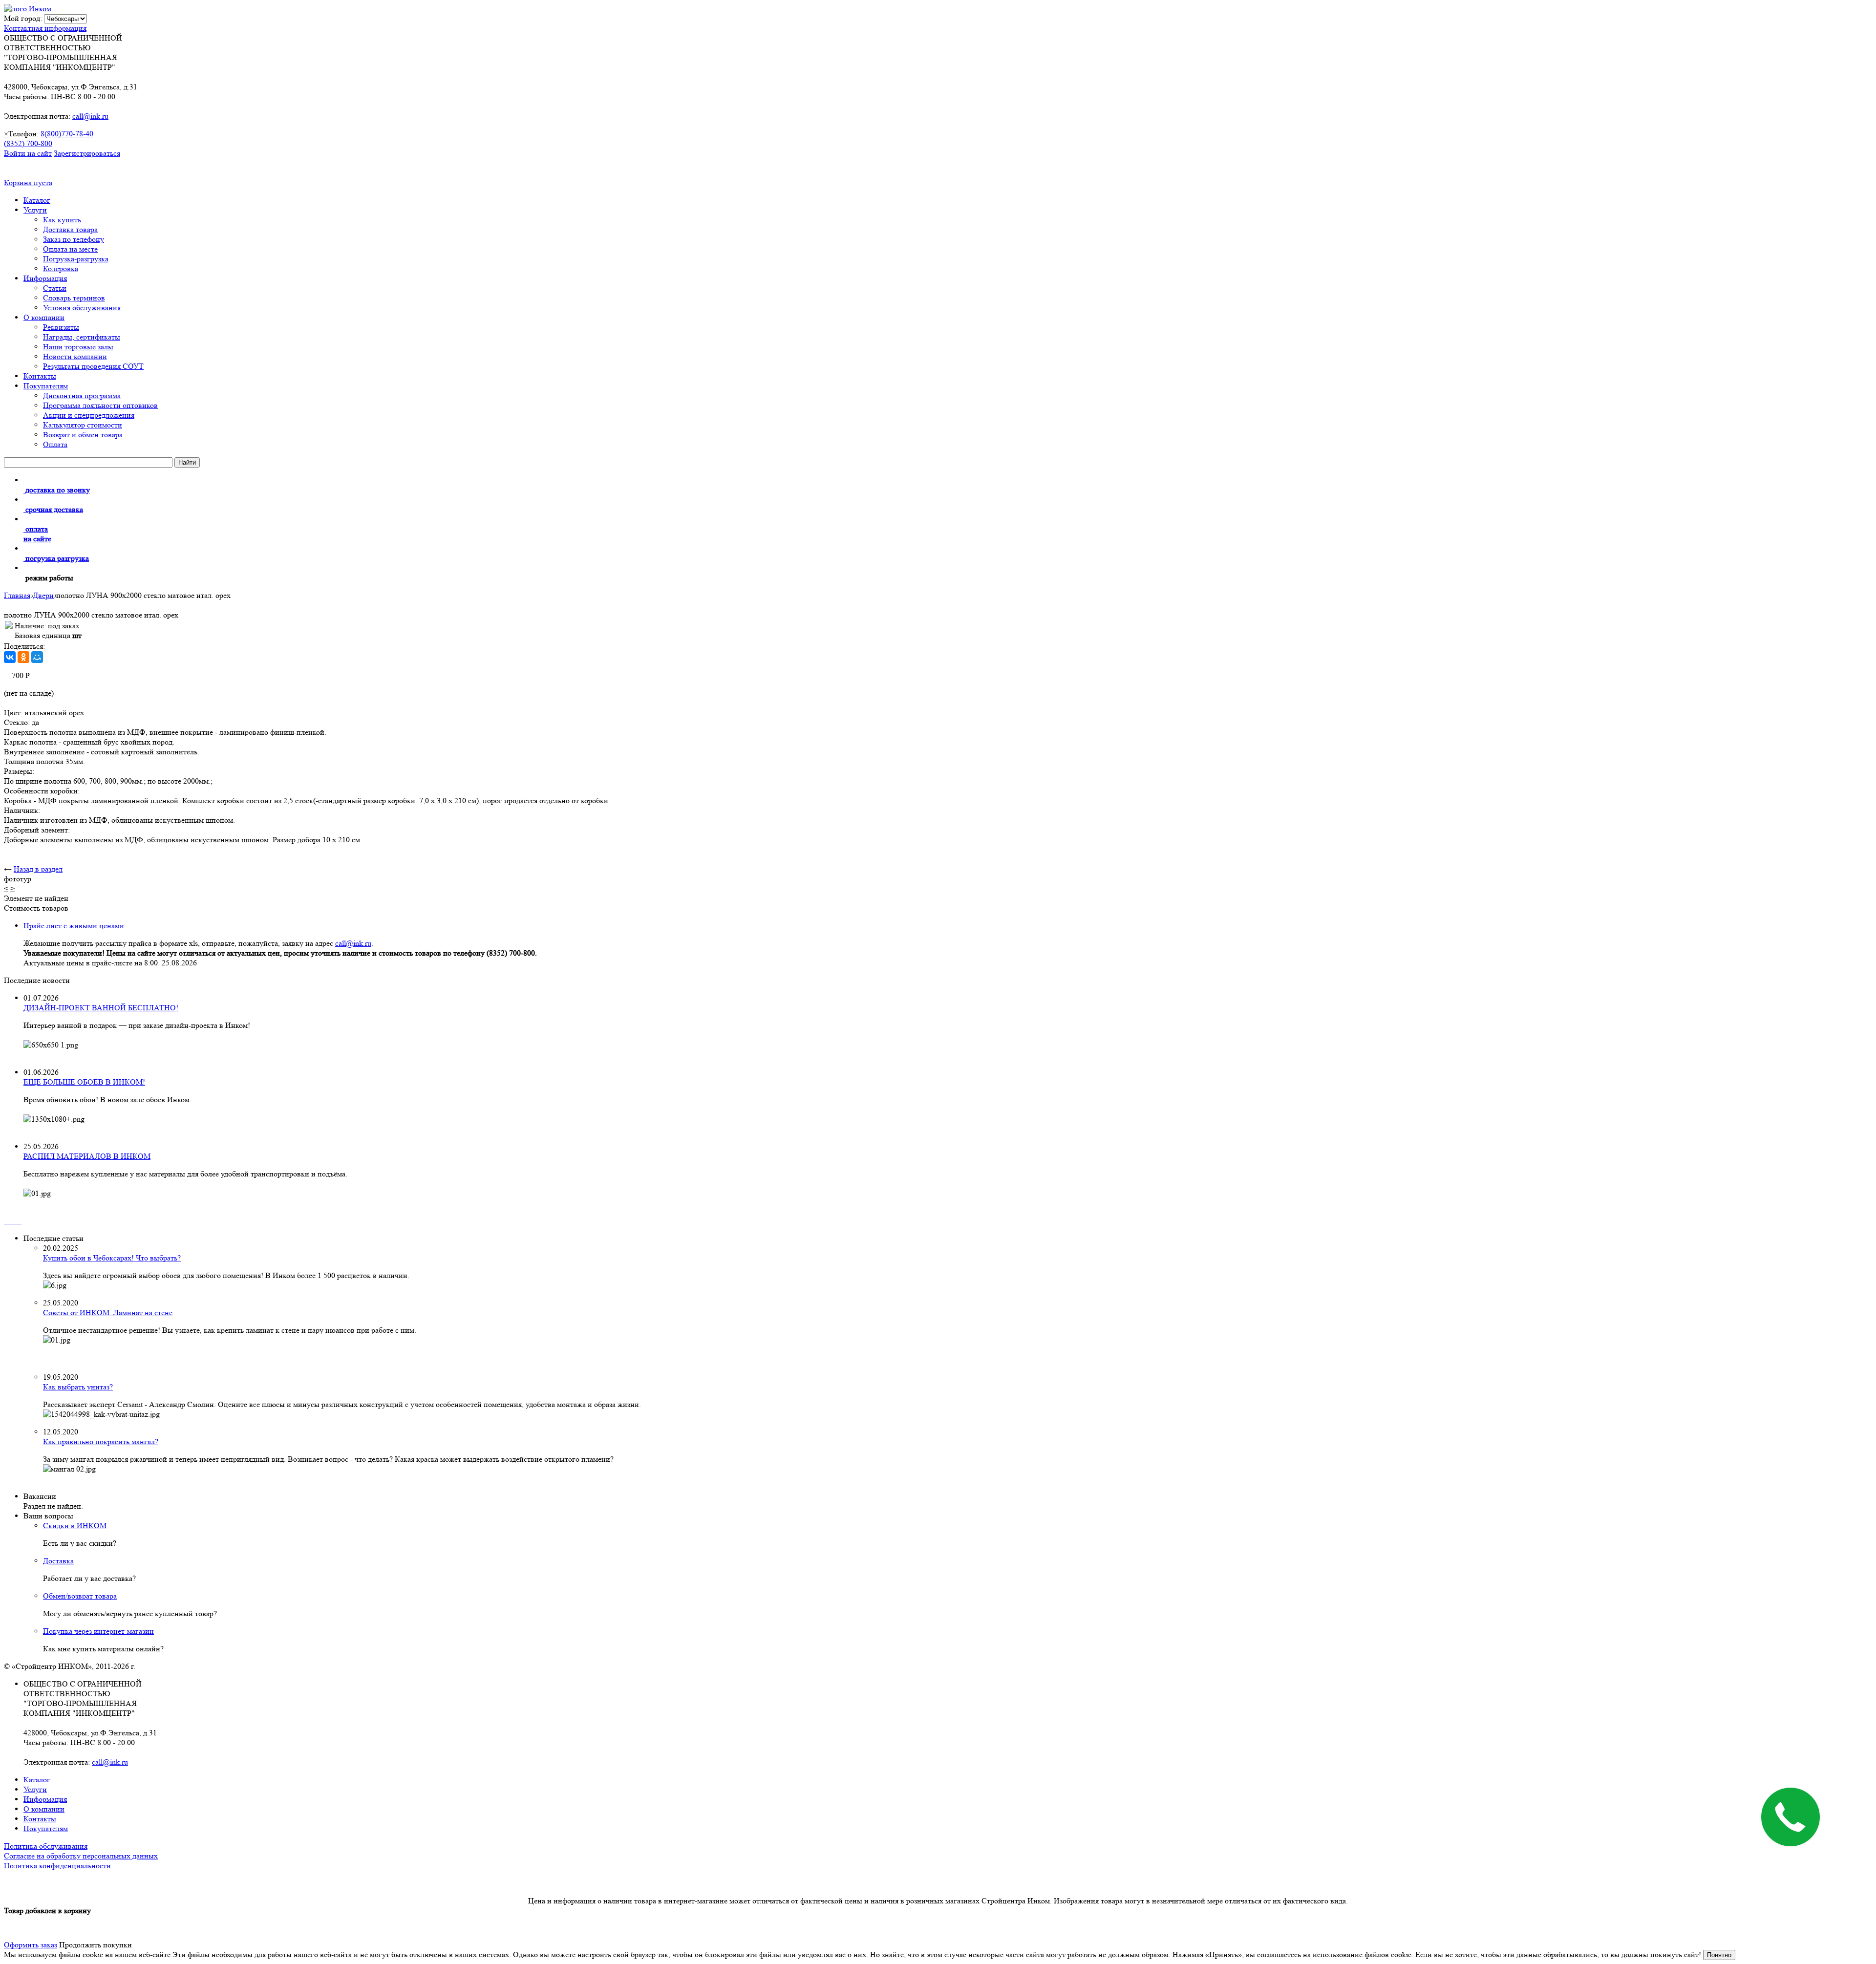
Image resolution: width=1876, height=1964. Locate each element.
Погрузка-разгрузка (76, 259)
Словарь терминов (74, 298)
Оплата (55, 444)
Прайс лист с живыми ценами (74, 926)
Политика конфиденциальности (57, 1866)
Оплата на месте (70, 249)
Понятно (1719, 1955)
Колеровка (61, 268)
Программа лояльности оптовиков (100, 405)
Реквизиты (61, 327)
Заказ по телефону (74, 239)
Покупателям (46, 386)
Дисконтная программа (82, 395)
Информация (45, 278)
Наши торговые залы (78, 347)
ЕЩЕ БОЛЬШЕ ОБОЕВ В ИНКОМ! (84, 1082)
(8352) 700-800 (28, 143)
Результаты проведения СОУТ (93, 366)
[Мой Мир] (37, 657)
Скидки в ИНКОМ (75, 1526)
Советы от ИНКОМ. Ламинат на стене (108, 1313)
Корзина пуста (28, 182)
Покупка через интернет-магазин (98, 1631)
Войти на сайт (28, 153)
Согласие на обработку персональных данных (81, 1856)
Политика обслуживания (46, 1846)
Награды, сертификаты (82, 337)
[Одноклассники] (23, 657)
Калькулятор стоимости (83, 425)
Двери (43, 595)
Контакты (40, 376)
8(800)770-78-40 (67, 134)
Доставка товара (70, 229)
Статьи (55, 288)
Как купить (62, 220)
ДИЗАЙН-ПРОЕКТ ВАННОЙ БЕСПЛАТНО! (101, 1008)
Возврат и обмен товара (83, 435)
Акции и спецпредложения (89, 415)
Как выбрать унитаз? (78, 1387)
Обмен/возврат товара (80, 1596)
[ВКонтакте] (10, 657)
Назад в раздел (38, 869)
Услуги (35, 210)
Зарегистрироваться (87, 153)
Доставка (58, 1561)
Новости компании (75, 356)
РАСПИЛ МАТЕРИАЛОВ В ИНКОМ (87, 1156)
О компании (44, 317)
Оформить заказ (31, 1945)
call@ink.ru (90, 116)
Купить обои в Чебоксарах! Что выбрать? (112, 1258)
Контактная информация (45, 28)
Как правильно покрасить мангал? (101, 1441)
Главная (17, 595)
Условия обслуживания (82, 308)
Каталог (37, 200)
